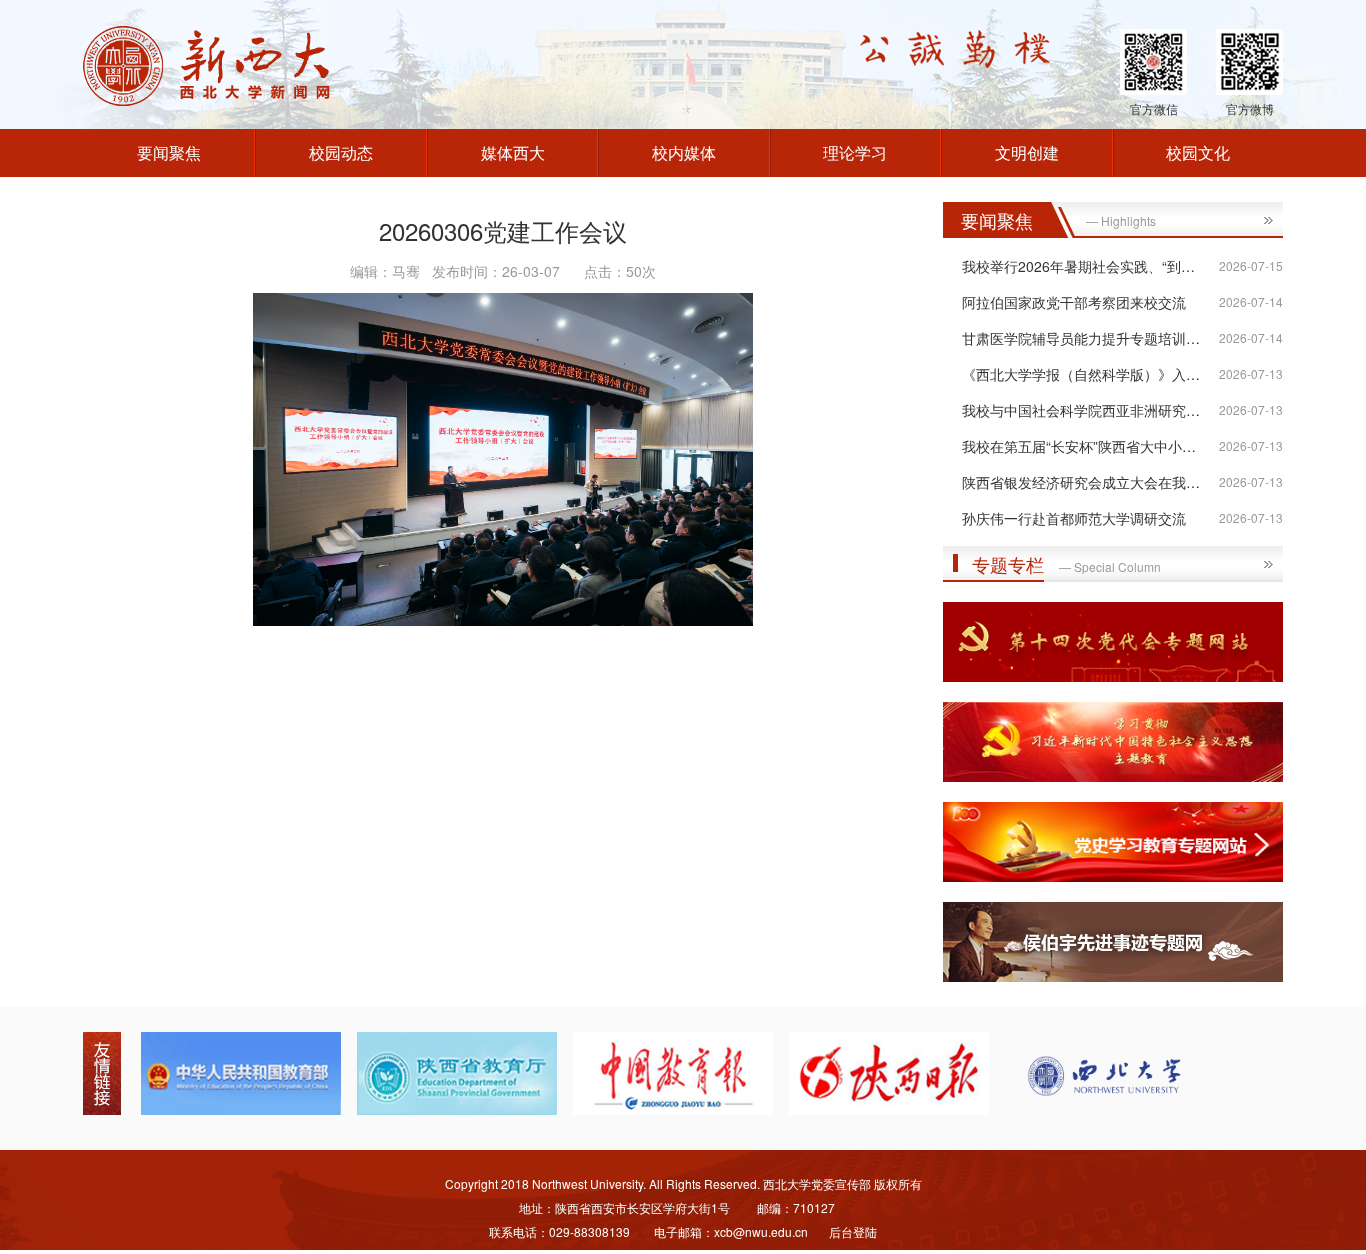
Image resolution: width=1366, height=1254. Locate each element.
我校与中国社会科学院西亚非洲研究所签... (1094, 410)
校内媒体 (684, 152)
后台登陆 (853, 1231)
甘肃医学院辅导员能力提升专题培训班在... (1094, 338)
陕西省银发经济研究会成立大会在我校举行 (1095, 482)
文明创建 (1027, 152)
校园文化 (1198, 152)
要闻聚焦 (169, 152)
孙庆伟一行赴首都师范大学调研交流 (1074, 518)
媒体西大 (513, 152)
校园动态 (341, 152)
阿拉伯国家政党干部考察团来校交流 (1074, 302)
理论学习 (855, 152)
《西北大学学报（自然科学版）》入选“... (1089, 374)
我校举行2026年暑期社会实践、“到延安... (1091, 266)
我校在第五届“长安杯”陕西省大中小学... (1085, 446)
